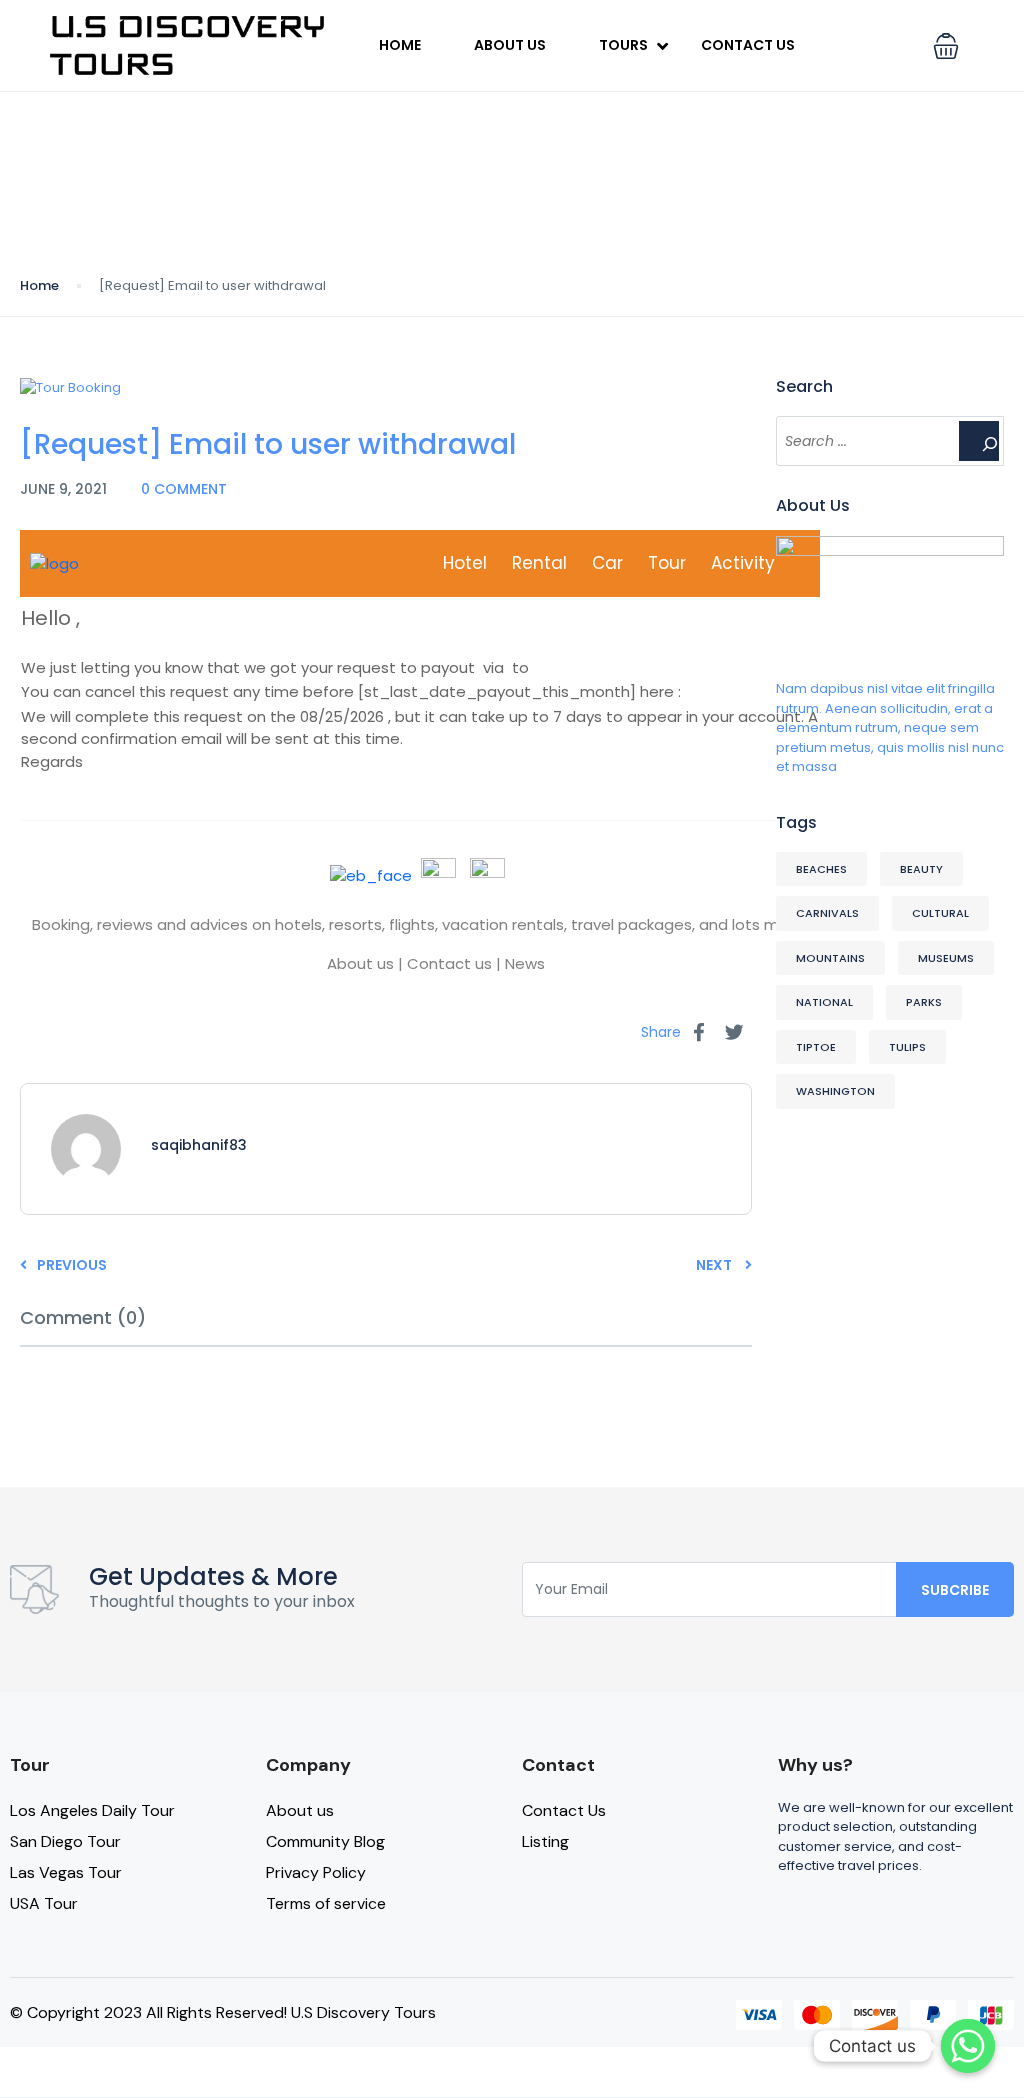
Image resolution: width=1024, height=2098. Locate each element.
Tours (623, 45)
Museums (946, 958)
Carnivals (827, 913)
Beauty (921, 869)
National (824, 1002)
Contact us (449, 963)
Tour (667, 563)
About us (360, 963)
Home (400, 45)
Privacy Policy (316, 1872)
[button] (946, 46)
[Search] (979, 441)
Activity (743, 563)
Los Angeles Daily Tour (92, 1810)
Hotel (465, 563)
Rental (539, 563)
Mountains (830, 958)
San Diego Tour (65, 1841)
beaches (821, 869)
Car (607, 563)
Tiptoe (816, 1047)
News (525, 963)
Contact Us (748, 45)
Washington (835, 1091)
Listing (545, 1841)
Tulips (907, 1047)
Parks (924, 1002)
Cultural (940, 913)
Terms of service (326, 1903)
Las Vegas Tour (66, 1872)
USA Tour (44, 1903)
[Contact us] (968, 2046)
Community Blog (325, 1841)
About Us (510, 45)
